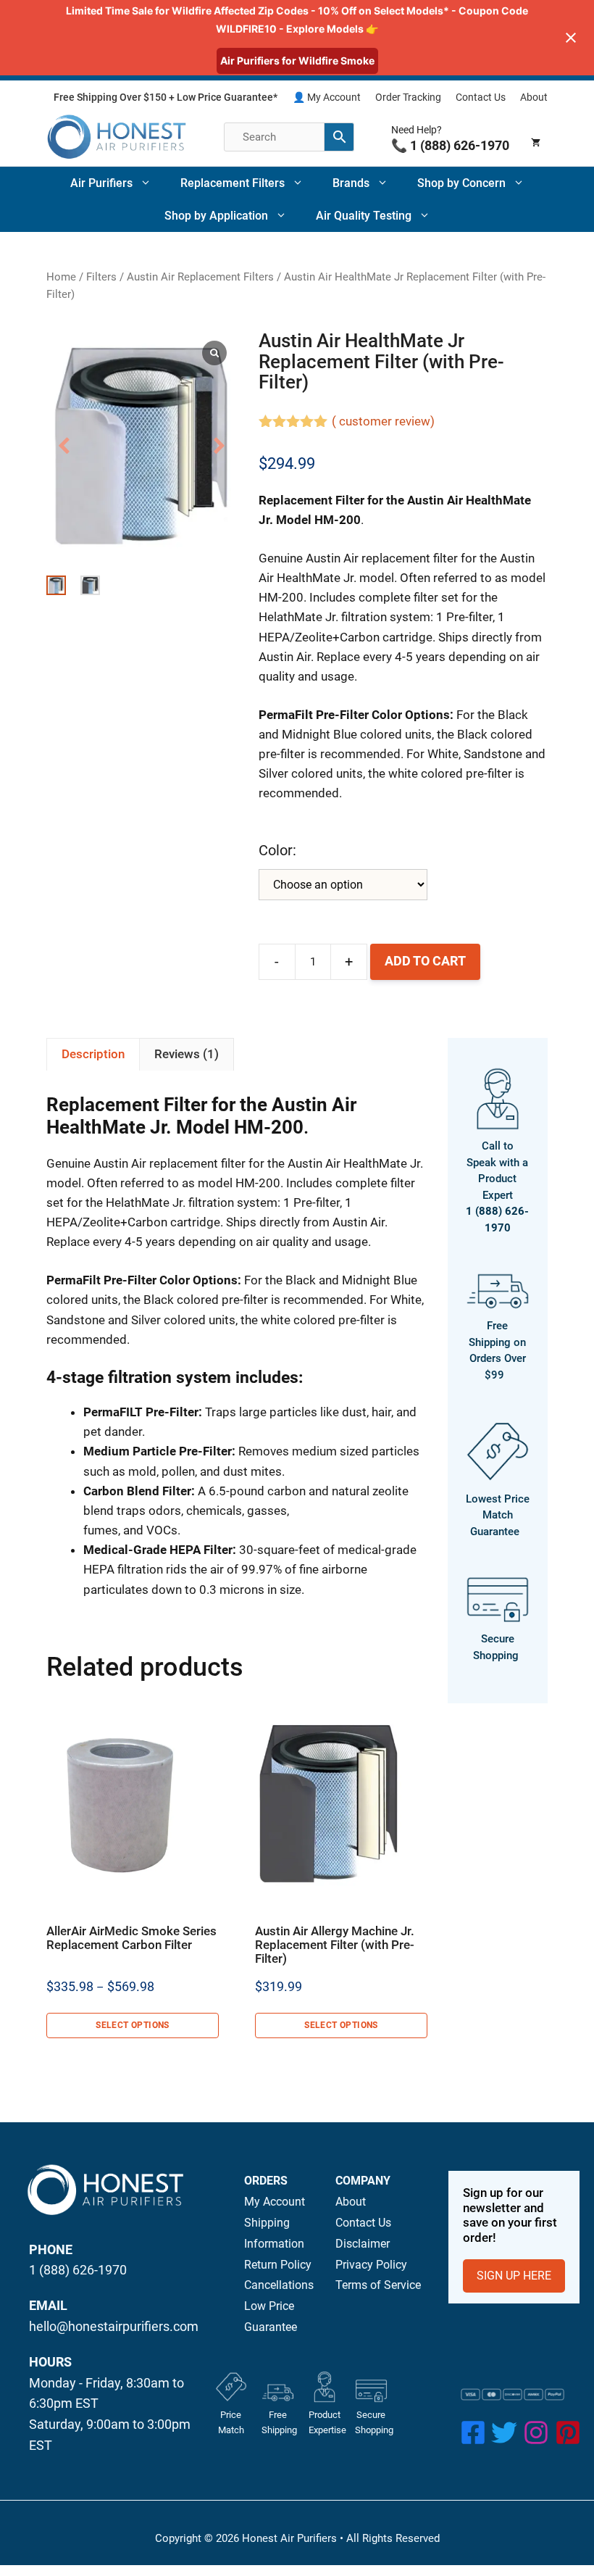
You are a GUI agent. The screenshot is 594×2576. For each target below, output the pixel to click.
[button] (219, 446)
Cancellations (279, 2285)
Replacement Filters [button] (233, 183)
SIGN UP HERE (514, 2276)
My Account (275, 2202)
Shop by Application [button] (216, 216)
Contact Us (481, 97)
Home (61, 277)
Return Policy (278, 2265)
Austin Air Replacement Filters (200, 277)
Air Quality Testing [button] (364, 216)
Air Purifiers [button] (101, 183)
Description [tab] (93, 1054)
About (534, 97)
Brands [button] (351, 183)
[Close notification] (571, 38)
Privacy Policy (371, 2265)
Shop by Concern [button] (461, 183)
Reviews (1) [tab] (187, 1054)
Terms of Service (378, 2285)
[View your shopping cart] (536, 137)
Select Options (133, 2025)
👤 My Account (327, 97)
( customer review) (383, 421)
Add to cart (425, 961)
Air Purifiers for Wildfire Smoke (297, 61)
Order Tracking (408, 97)
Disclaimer (363, 2244)
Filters (101, 277)
